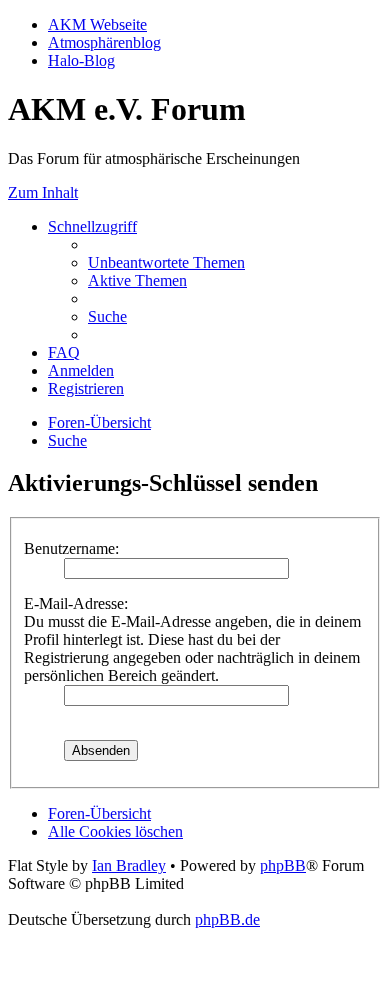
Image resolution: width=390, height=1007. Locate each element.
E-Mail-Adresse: (76, 603)
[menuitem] (166, 262)
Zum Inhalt (43, 192)
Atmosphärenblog (104, 42)
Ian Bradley (129, 865)
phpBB (283, 865)
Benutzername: (71, 548)
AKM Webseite (97, 24)
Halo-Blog (81, 60)
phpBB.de (227, 919)
